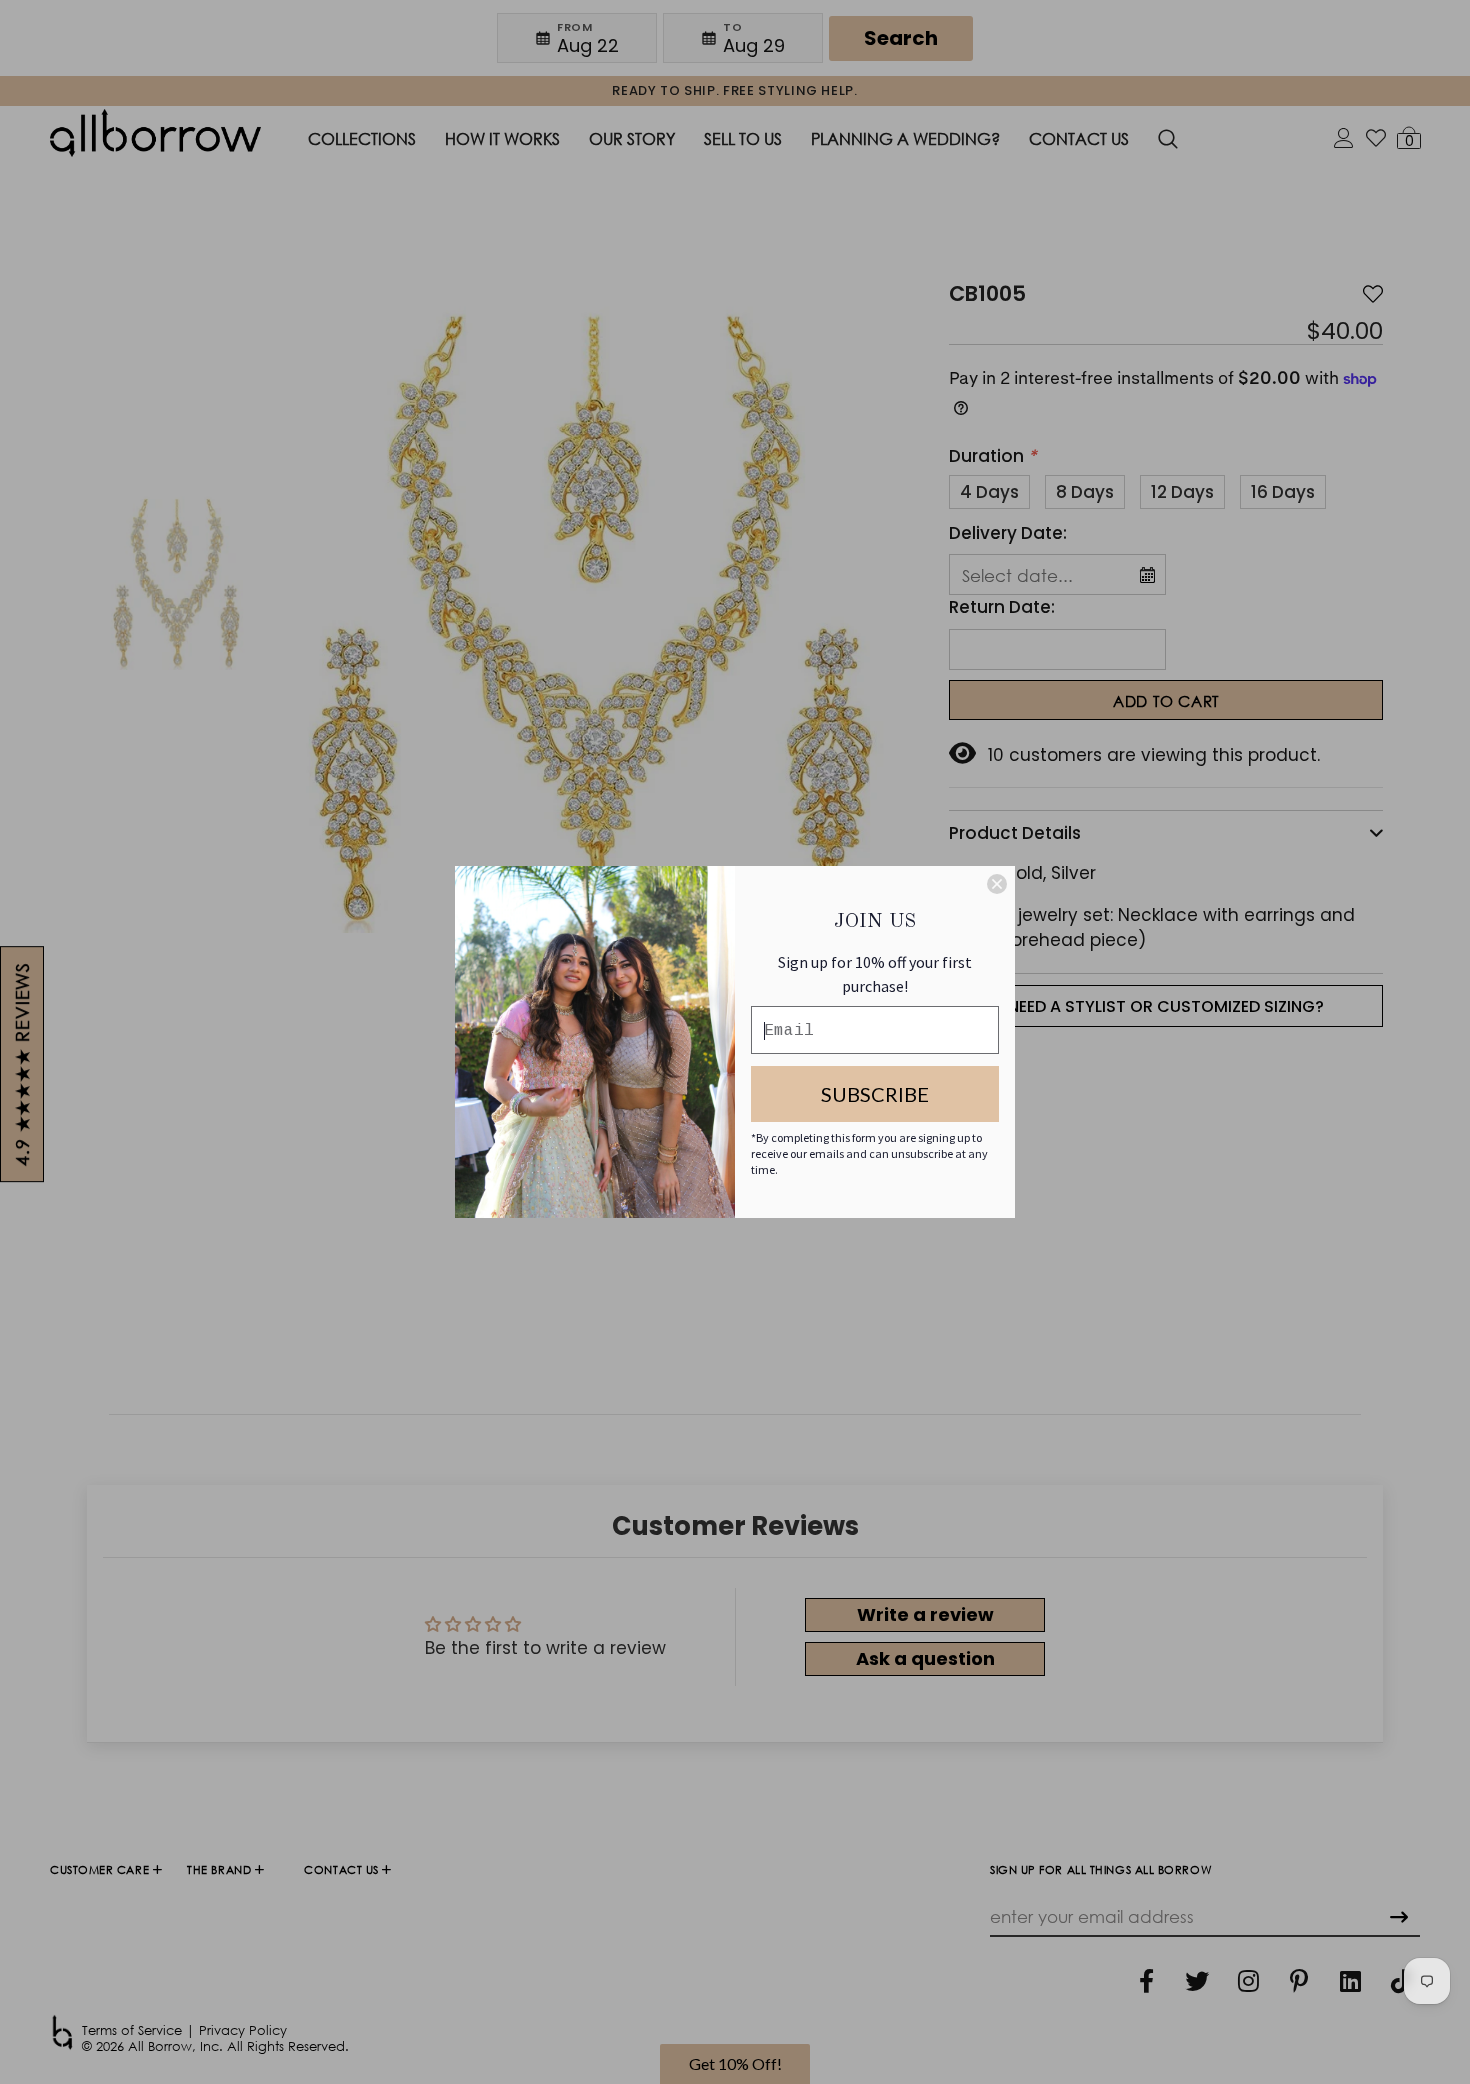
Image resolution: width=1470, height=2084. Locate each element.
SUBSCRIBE (875, 1094)
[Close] (997, 884)
